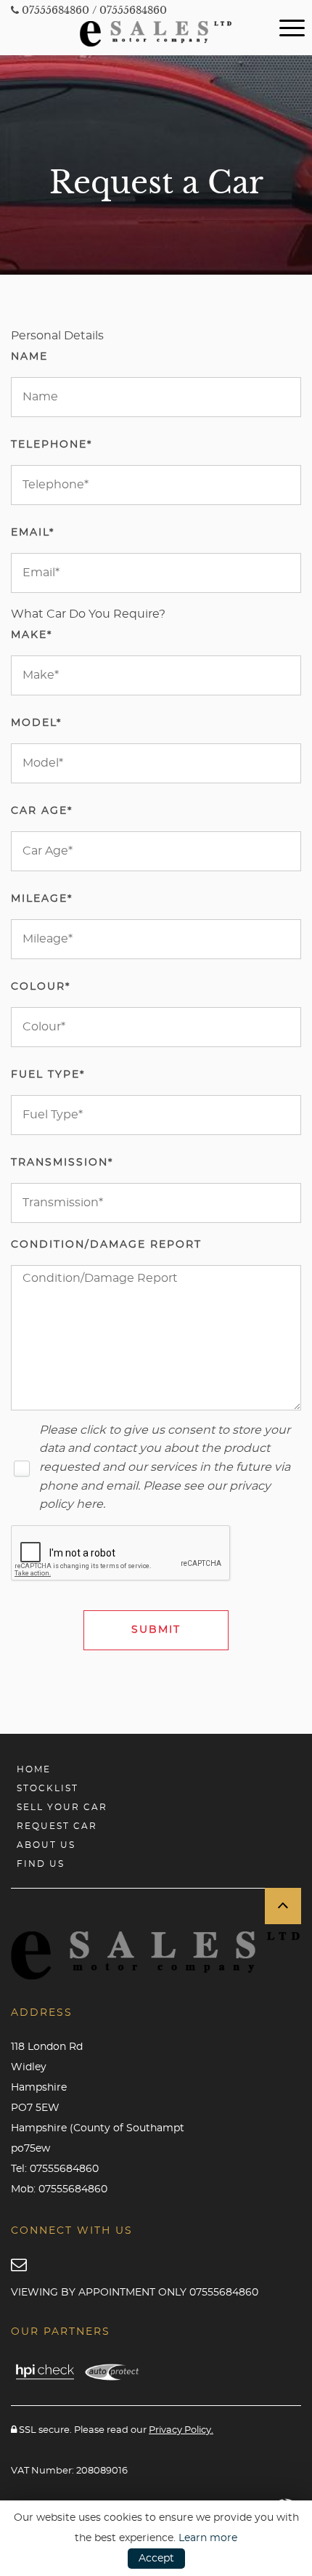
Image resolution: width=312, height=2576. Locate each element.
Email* (33, 533)
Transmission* (62, 1163)
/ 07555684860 (130, 10)
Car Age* (42, 811)
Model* (36, 723)
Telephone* (52, 445)
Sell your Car (62, 1807)
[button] (283, 1906)
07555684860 (54, 10)
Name (29, 357)
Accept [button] (156, 2559)
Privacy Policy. (181, 2430)
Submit (156, 1630)
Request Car (57, 1826)
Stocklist (48, 1788)
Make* (32, 635)
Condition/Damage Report (106, 1245)
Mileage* (42, 899)
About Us (46, 1845)
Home (34, 1769)
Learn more (208, 2538)
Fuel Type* (48, 1075)
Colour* (41, 987)
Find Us (41, 1864)
